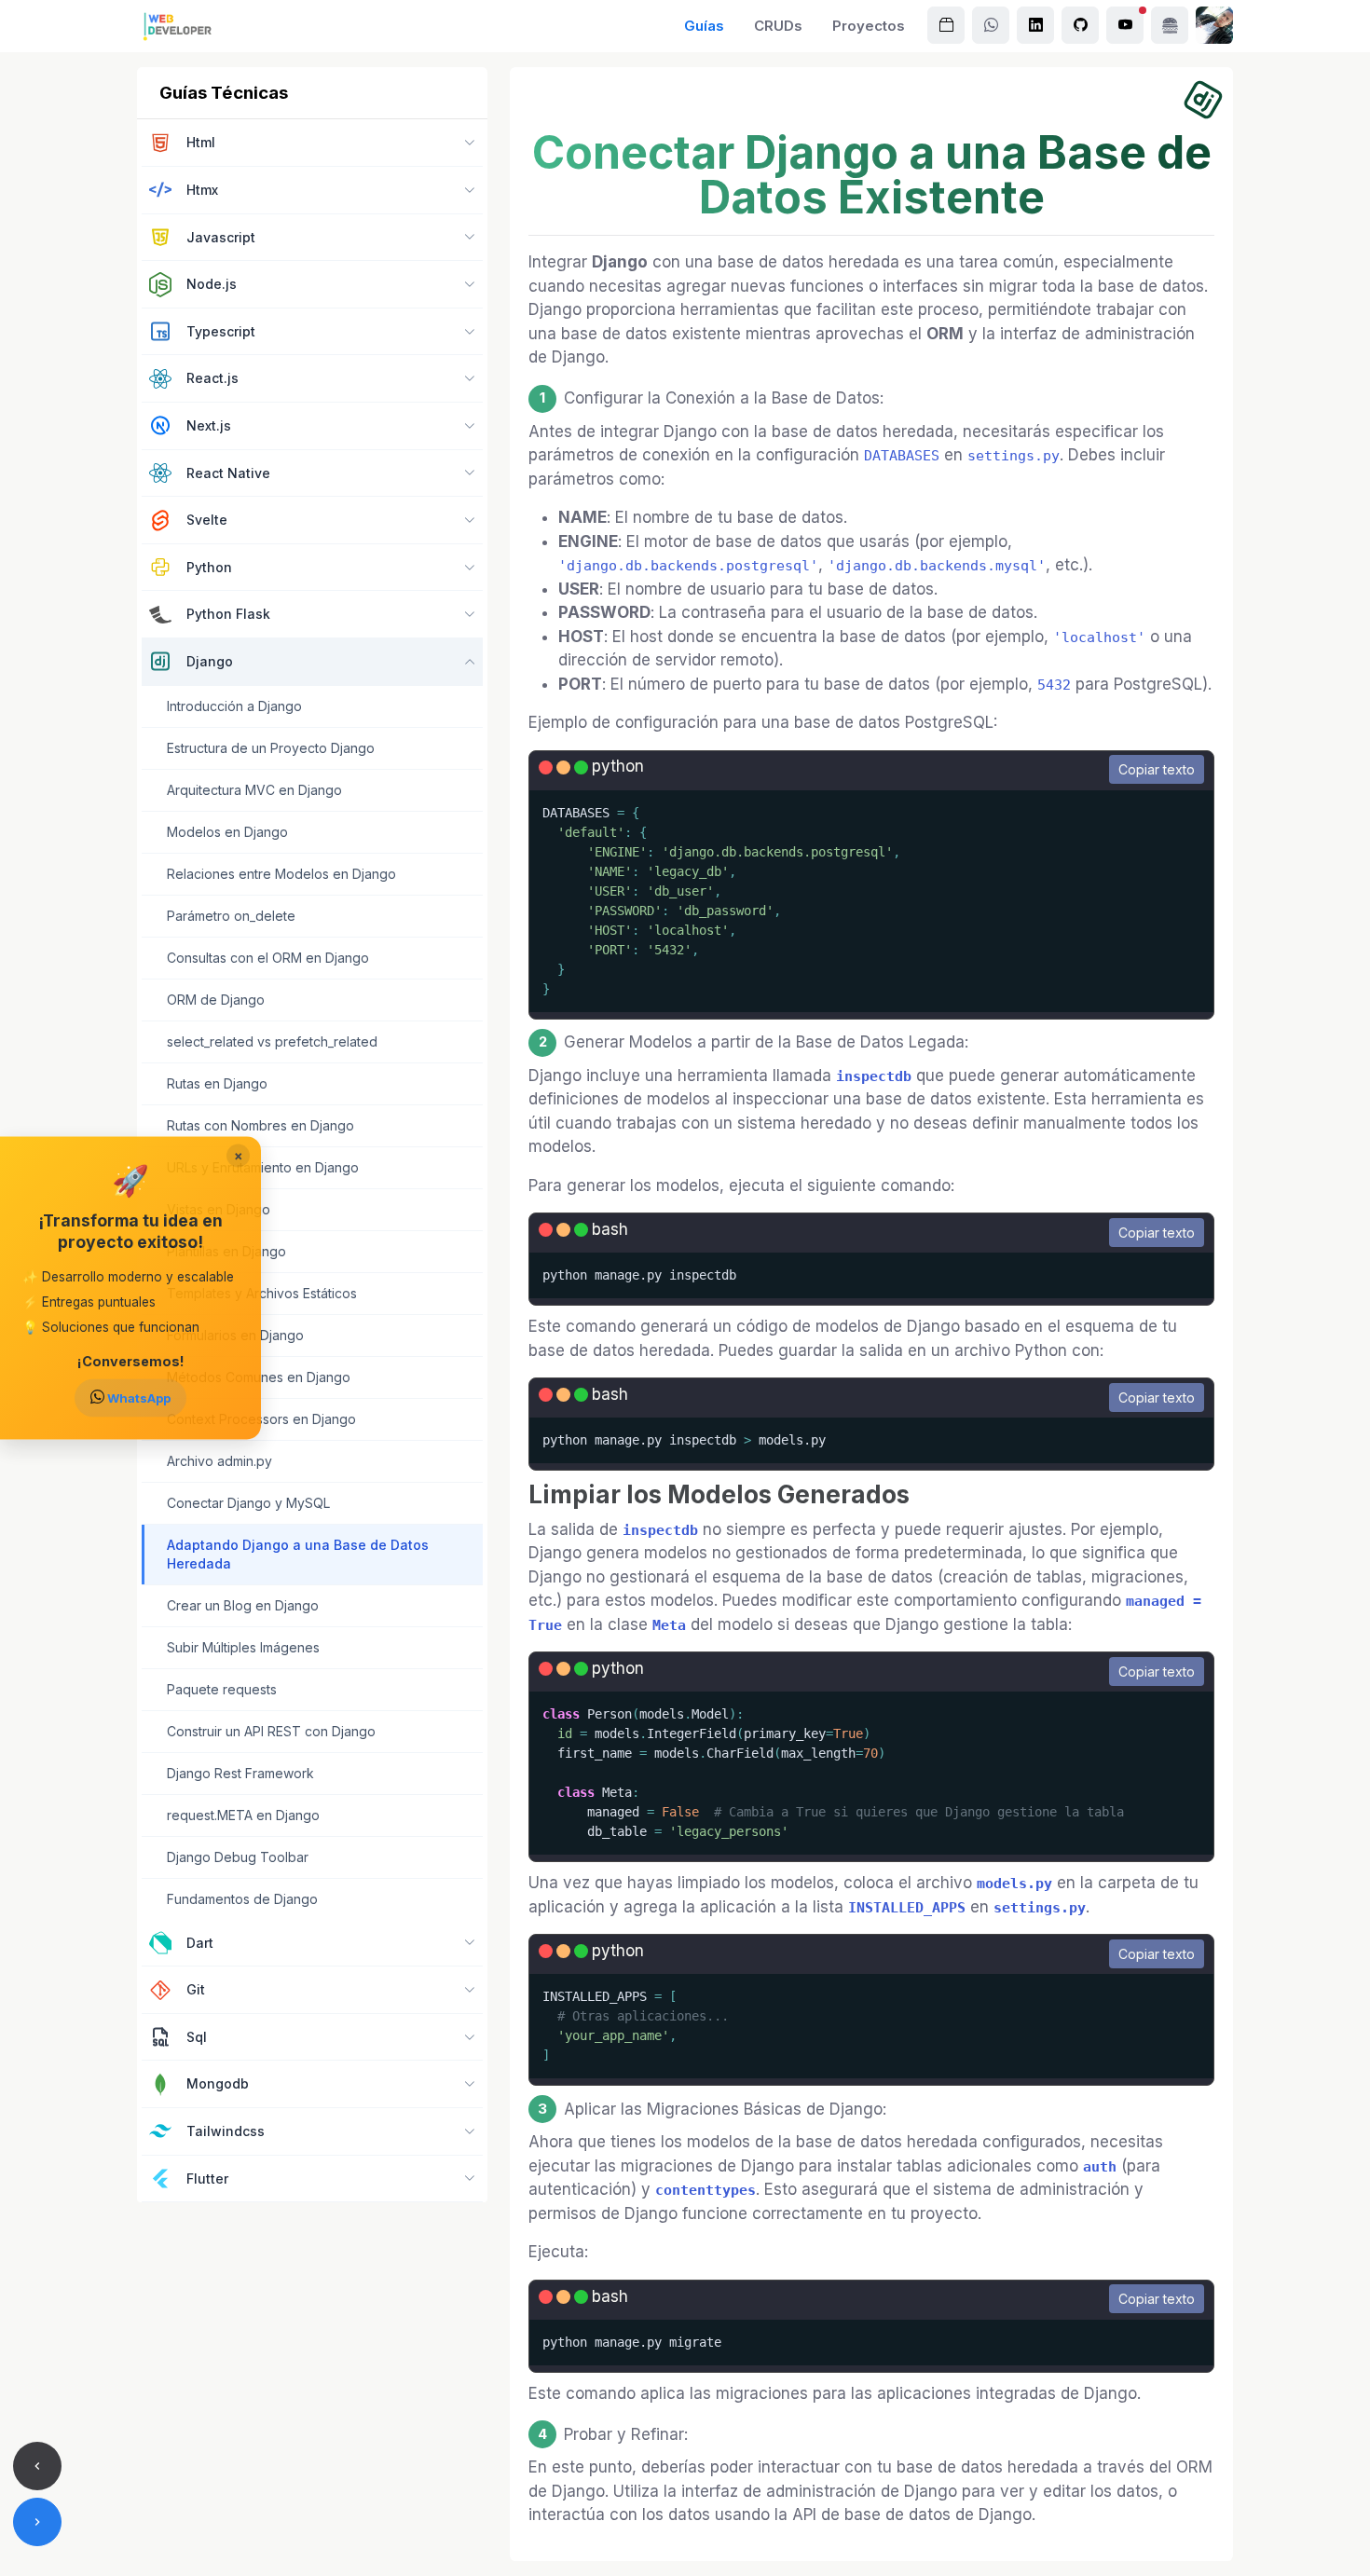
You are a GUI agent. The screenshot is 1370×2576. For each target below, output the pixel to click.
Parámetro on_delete (231, 916)
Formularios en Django (235, 1335)
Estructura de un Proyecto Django (271, 748)
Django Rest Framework (240, 1773)
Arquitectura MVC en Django (254, 790)
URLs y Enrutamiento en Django (263, 1167)
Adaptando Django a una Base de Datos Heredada (298, 1554)
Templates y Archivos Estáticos (262, 1293)
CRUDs (778, 26)
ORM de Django (216, 1000)
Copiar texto (1157, 769)
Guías (704, 26)
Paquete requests (222, 1689)
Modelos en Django (227, 832)
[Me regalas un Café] (1170, 25)
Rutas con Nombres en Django (260, 1125)
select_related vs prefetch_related (272, 1041)
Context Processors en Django (261, 1419)
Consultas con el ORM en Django (268, 958)
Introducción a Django (234, 706)
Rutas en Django (217, 1083)
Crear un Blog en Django (243, 1605)
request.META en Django (243, 1815)
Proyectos (869, 26)
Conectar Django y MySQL (248, 1503)
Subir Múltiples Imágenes (243, 1647)
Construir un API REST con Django (271, 1731)
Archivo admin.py (219, 1461)
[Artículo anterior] (37, 2466)
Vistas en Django (219, 1209)
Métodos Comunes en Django (259, 1377)
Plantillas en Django (226, 1251)
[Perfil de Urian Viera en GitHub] (1080, 25)
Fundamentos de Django (242, 1899)
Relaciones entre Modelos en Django (281, 874)
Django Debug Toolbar (238, 1857)
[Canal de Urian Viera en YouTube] (1125, 25)
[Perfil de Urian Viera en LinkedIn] (1035, 25)
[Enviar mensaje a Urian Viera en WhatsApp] (991, 25)
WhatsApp (137, 1398)
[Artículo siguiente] (37, 2522)
